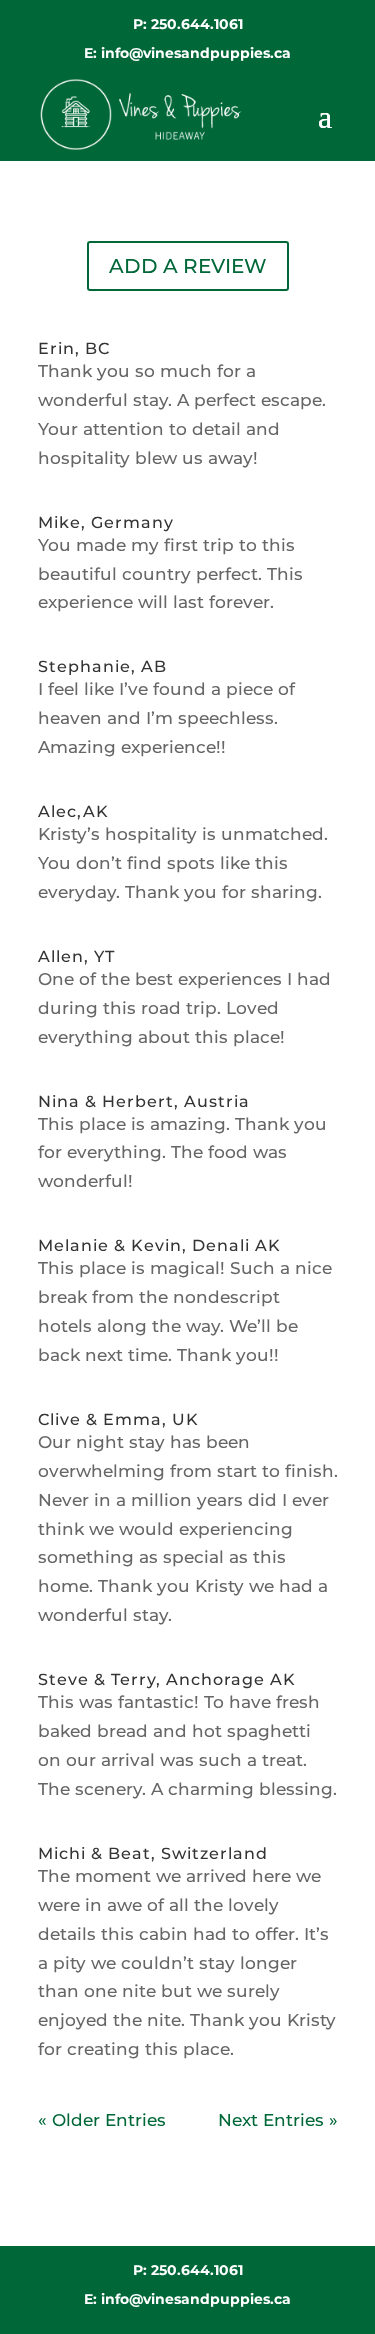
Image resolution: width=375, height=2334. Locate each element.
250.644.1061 (197, 24)
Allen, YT (76, 956)
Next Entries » (278, 2120)
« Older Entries (102, 2120)
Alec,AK (73, 811)
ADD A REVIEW (188, 266)
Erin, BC (74, 348)
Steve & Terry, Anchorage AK (167, 1679)
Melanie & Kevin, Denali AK (159, 1245)
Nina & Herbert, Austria (144, 1101)
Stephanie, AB (102, 666)
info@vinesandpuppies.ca (196, 53)
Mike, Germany (106, 522)
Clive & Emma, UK (118, 1419)
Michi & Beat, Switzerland (153, 1853)
